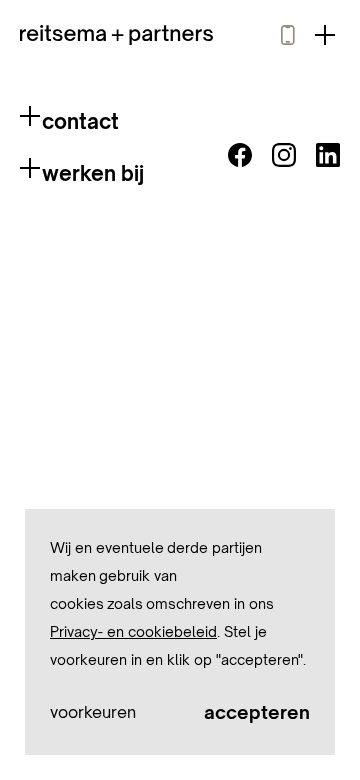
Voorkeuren (93, 712)
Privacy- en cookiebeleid (133, 631)
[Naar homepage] (116, 35)
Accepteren (257, 712)
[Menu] (325, 35)
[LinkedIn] (328, 155)
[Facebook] (240, 155)
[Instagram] (284, 155)
